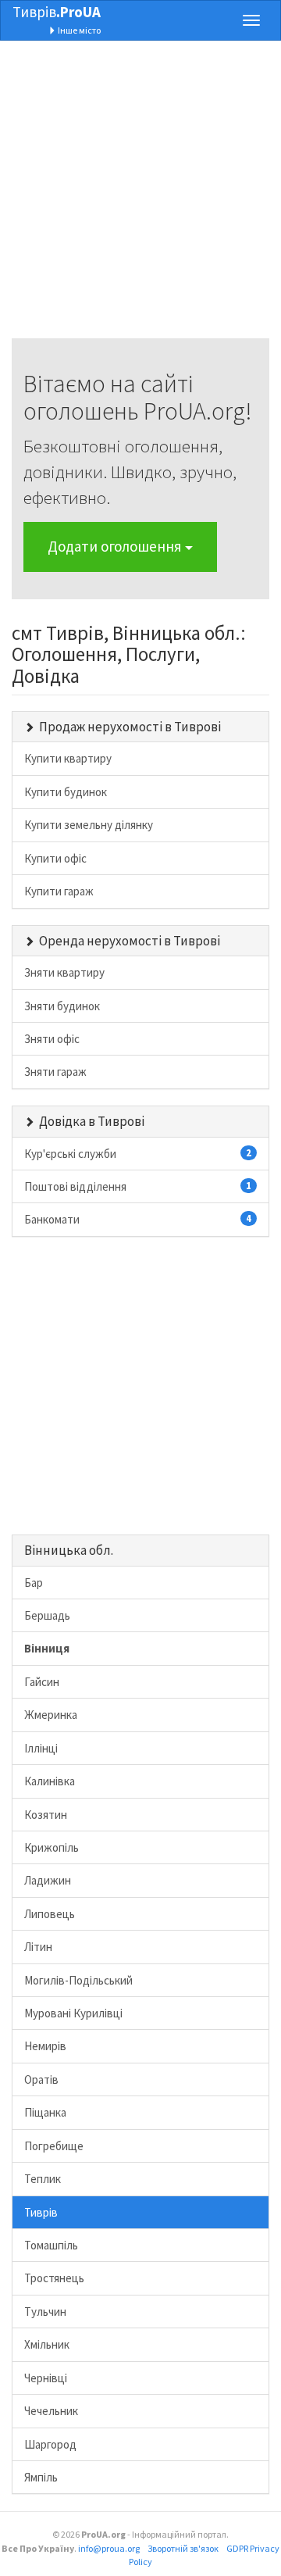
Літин (38, 1947)
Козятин (46, 1815)
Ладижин (48, 1880)
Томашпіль (51, 2245)
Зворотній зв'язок (183, 2548)
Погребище (54, 2146)
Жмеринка (51, 1715)
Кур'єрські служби (138, 1154)
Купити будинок (66, 792)
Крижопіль (52, 1847)
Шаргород (50, 2444)
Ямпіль (41, 2477)
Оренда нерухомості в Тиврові (130, 941)
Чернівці (46, 2378)
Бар (34, 1583)
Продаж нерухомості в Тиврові (130, 727)
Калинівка (50, 1781)
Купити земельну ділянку (89, 825)
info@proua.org (109, 2548)
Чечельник (51, 2411)
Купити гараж (59, 891)
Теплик (43, 2179)
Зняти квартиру (64, 972)
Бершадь (47, 1615)
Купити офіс (55, 858)
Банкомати (138, 1219)
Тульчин (45, 2312)
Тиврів (57, 12)
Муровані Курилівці (73, 2013)
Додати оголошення (116, 546)
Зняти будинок (62, 1006)
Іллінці (41, 1748)
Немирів (45, 2046)
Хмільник (47, 2344)
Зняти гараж (55, 1072)
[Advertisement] (140, 198)
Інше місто (78, 30)
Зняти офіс (52, 1039)
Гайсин (42, 1682)
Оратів (41, 2079)
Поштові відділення (138, 1186)
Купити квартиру (68, 758)
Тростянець (54, 2278)
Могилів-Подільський (78, 1980)
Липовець (50, 1914)
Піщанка (45, 2112)
